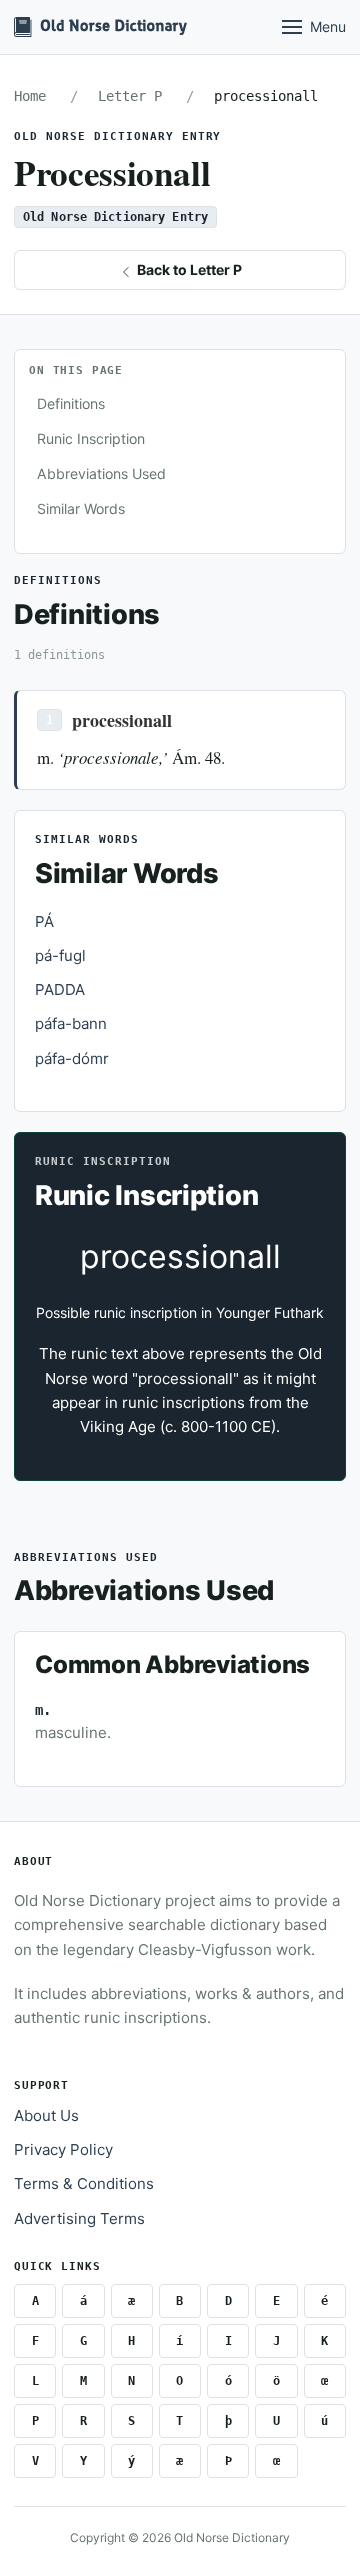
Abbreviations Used (101, 473)
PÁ (44, 921)
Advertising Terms (79, 2218)
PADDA (60, 989)
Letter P (130, 96)
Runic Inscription (91, 438)
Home (30, 96)
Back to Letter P (188, 269)
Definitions (71, 403)
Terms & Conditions (84, 2183)
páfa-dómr (72, 1058)
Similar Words (81, 508)
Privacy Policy (63, 2149)
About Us (46, 2115)
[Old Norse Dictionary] (100, 27)
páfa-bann (71, 1023)
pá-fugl (60, 955)
